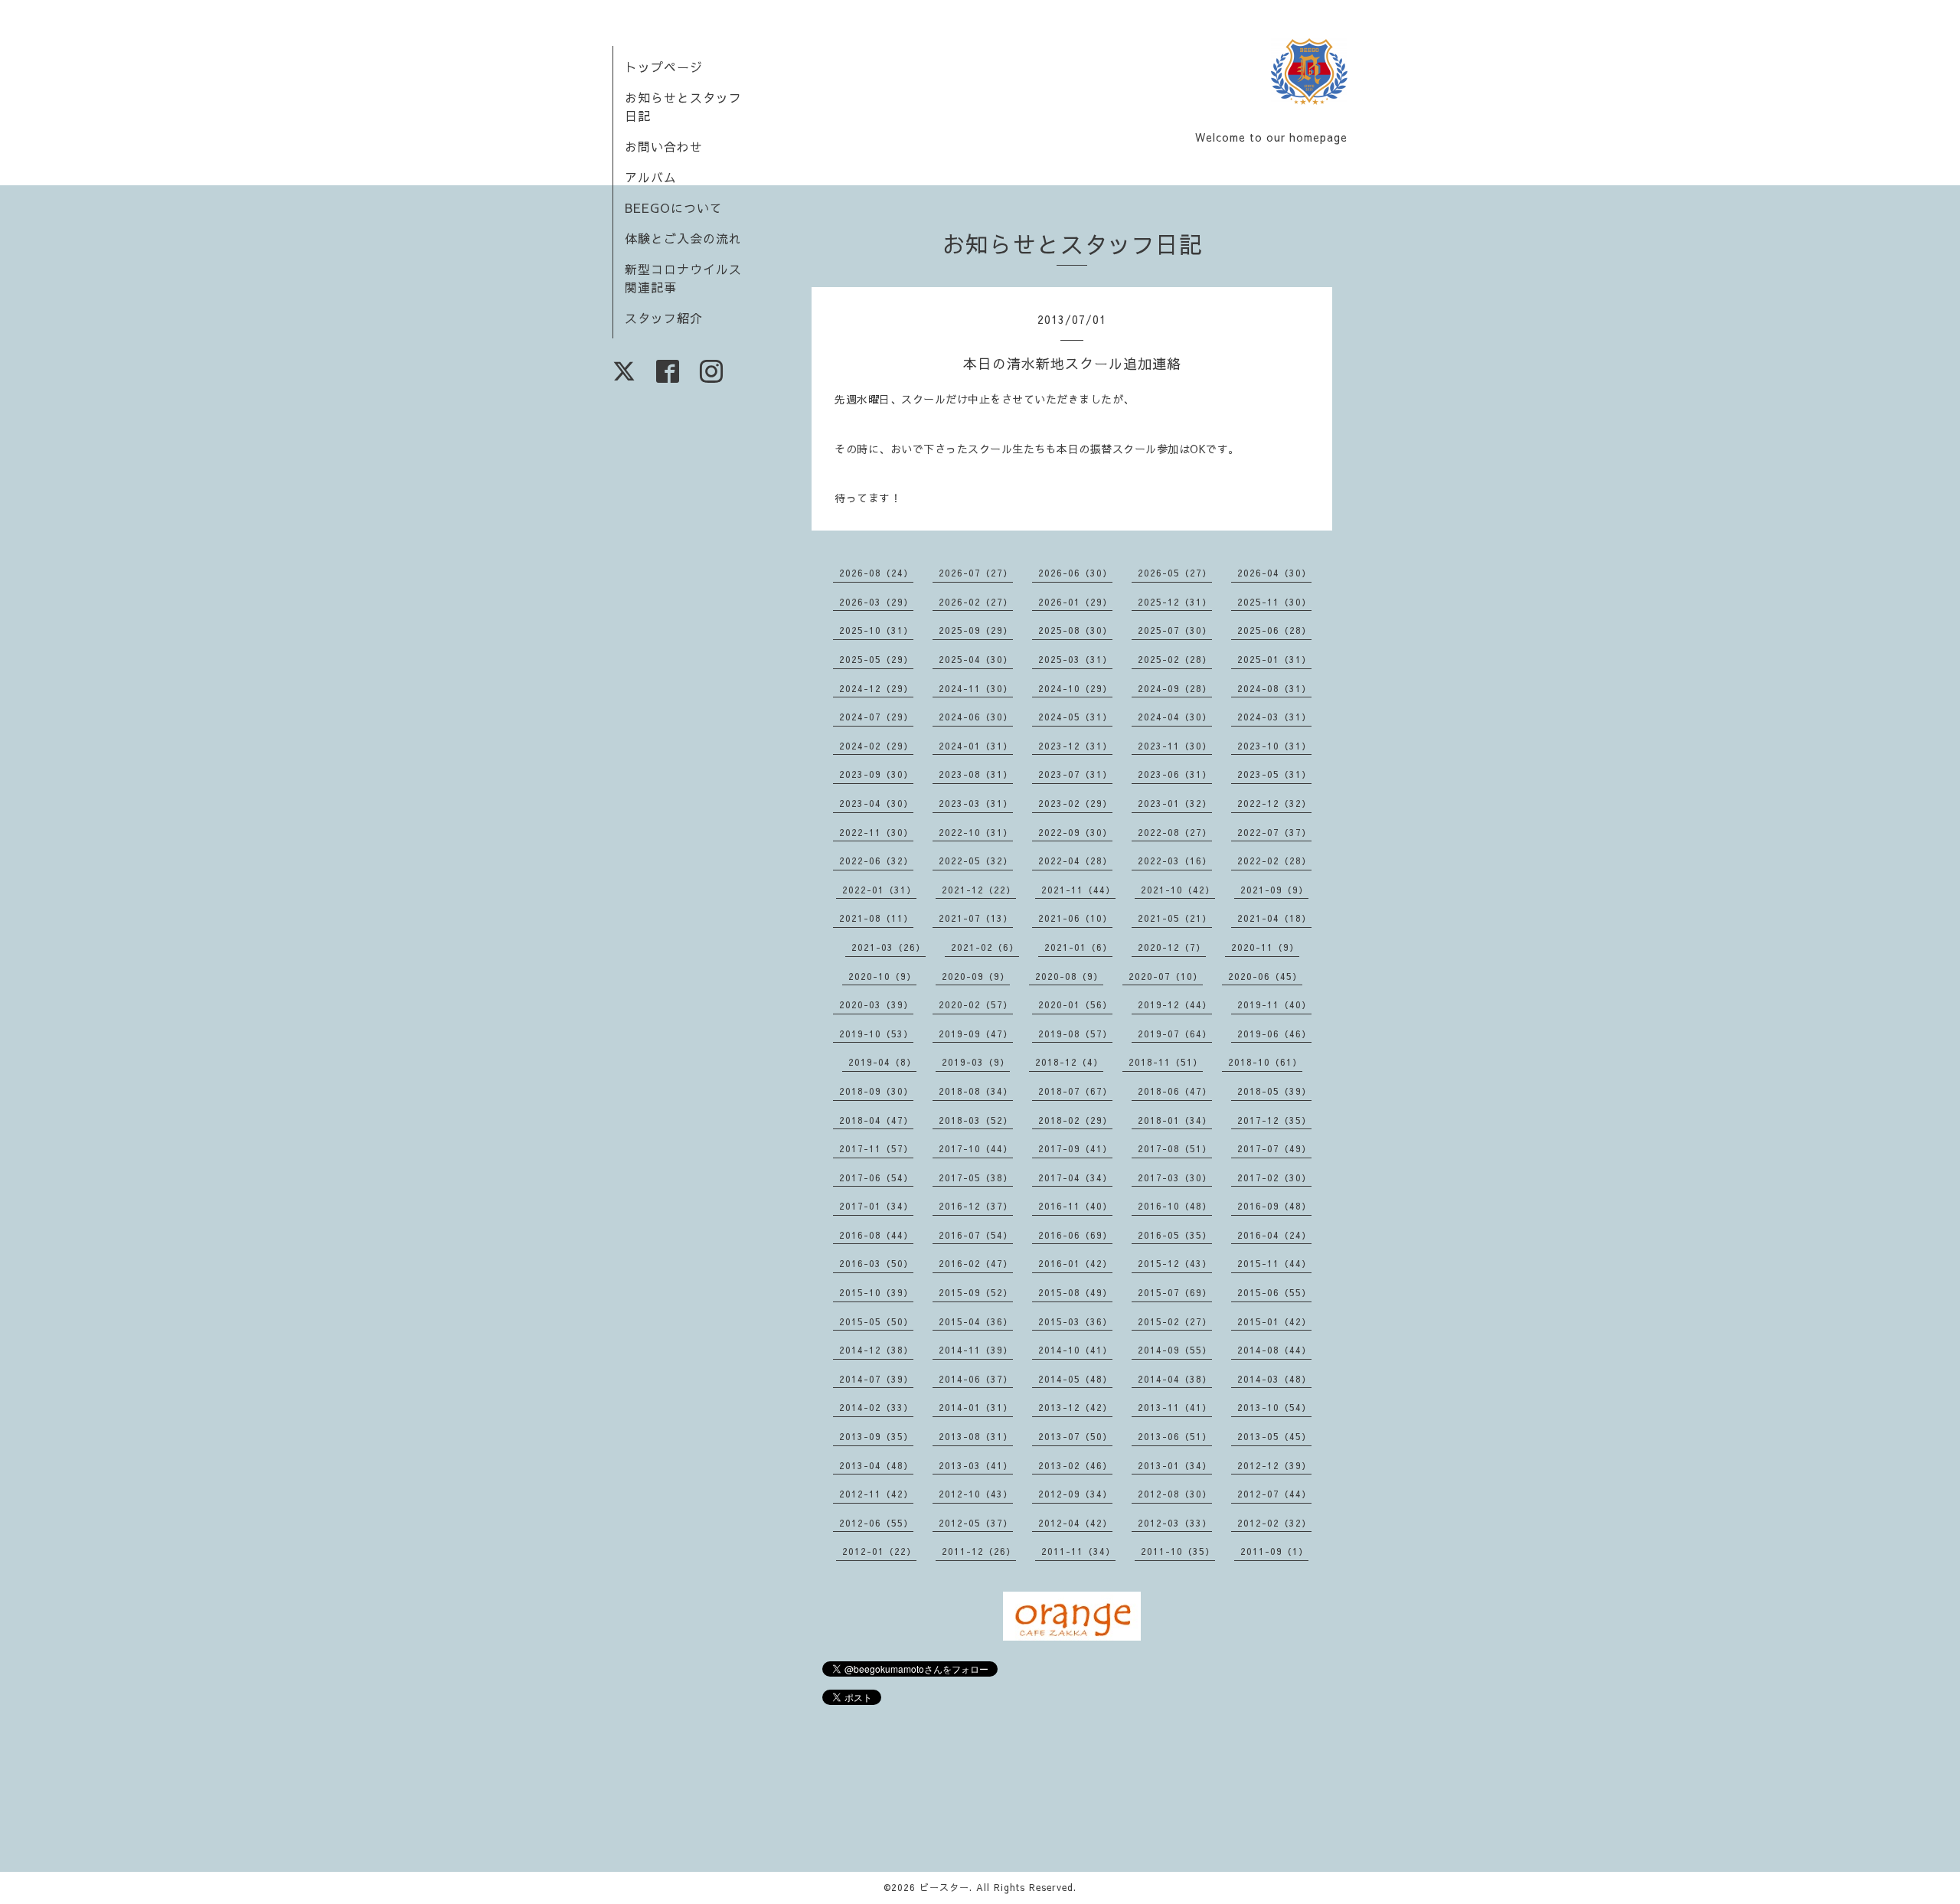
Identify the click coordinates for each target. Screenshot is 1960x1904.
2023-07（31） (1075, 774)
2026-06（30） (1075, 573)
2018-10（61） (1265, 1062)
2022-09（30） (1075, 832)
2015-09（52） (976, 1292)
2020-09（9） (976, 976)
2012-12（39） (1274, 1465)
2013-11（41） (1175, 1407)
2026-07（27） (976, 573)
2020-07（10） (1166, 976)
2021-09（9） (1274, 890)
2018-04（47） (876, 1120)
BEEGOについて (674, 207)
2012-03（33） (1175, 1523)
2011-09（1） (1274, 1551)
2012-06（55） (876, 1523)
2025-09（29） (976, 630)
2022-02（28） (1274, 861)
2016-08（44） (876, 1235)
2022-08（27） (1175, 832)
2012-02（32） (1274, 1523)
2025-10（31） (876, 630)
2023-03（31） (976, 803)
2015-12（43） (1175, 1263)
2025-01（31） (1274, 659)
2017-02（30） (1274, 1177)
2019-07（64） (1175, 1034)
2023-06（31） (1175, 774)
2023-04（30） (876, 803)
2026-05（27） (1175, 573)
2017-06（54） (876, 1177)
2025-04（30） (976, 659)
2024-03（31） (1274, 717)
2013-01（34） (1175, 1465)
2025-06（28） (1274, 630)
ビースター (944, 1887)
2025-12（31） (1175, 602)
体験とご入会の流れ (683, 238)
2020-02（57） (976, 1004)
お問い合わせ (664, 146)
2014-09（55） (1175, 1350)
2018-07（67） (1075, 1091)
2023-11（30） (1175, 746)
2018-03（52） (976, 1120)
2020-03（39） (876, 1004)
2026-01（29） (1075, 602)
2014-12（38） (876, 1350)
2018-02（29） (1075, 1120)
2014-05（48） (1075, 1379)
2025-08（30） (1075, 630)
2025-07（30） (1175, 630)
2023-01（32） (1175, 803)
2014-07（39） (876, 1379)
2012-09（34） (1075, 1494)
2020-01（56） (1075, 1004)
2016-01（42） (1075, 1263)
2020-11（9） (1265, 947)
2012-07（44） (1274, 1494)
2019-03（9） (976, 1062)
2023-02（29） (1075, 803)
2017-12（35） (1274, 1120)
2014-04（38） (1175, 1379)
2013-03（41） (976, 1465)
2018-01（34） (1175, 1120)
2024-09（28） (1175, 688)
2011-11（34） (1078, 1551)
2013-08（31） (976, 1436)
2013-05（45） (1274, 1436)
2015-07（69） (1175, 1292)
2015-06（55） (1274, 1292)
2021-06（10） (1075, 918)
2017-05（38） (976, 1177)
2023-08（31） (976, 774)
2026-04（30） (1274, 573)
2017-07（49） (1274, 1148)
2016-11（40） (1075, 1206)
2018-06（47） (1175, 1091)
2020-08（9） (1069, 976)
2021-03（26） (889, 947)
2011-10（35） (1178, 1551)
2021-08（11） (876, 918)
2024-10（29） (1075, 688)
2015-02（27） (1175, 1321)
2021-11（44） (1078, 890)
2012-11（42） (876, 1494)
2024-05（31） (1075, 717)
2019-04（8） (882, 1062)
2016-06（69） (1075, 1235)
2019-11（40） (1274, 1004)
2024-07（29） (876, 717)
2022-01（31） (879, 890)
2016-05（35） (1175, 1235)
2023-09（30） (876, 774)
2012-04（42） (1075, 1523)
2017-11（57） (876, 1148)
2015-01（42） (1274, 1321)
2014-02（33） (876, 1407)
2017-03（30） (1175, 1177)
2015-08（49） (1075, 1292)
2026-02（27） (976, 602)
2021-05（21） (1175, 918)
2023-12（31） (1075, 746)
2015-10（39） (876, 1292)
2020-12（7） (1172, 947)
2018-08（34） (976, 1091)
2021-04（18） (1274, 918)
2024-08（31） (1274, 688)
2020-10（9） (882, 976)
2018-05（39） (1274, 1091)
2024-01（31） (976, 746)
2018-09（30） (876, 1091)
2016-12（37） (976, 1206)
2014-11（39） (976, 1350)
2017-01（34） (876, 1206)
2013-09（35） (876, 1436)
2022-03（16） (1175, 861)
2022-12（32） (1274, 803)
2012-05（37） (976, 1523)
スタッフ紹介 (664, 318)
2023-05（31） (1274, 774)
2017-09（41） (1075, 1148)
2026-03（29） (876, 602)
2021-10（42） (1178, 890)
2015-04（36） (976, 1321)
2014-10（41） (1075, 1350)
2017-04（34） (1075, 1177)
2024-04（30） (1175, 717)
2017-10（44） (976, 1148)
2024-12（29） (876, 688)
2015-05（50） (876, 1321)
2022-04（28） (1075, 861)
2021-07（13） (976, 918)
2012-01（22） (879, 1551)
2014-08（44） (1274, 1350)
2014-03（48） (1274, 1379)
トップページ (664, 67)
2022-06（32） (876, 861)
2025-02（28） (1175, 659)
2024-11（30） (976, 688)
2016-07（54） (976, 1235)
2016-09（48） (1274, 1206)
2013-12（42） (1075, 1407)
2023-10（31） (1274, 746)
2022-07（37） (1274, 832)
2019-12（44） (1175, 1004)
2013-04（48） (876, 1465)
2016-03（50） (876, 1263)
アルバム (651, 177)
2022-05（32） (976, 861)
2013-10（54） (1274, 1407)
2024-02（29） (876, 746)
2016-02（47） (976, 1263)
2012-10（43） (976, 1494)
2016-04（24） (1274, 1235)
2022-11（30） (876, 832)
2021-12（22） (979, 890)
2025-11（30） (1274, 602)
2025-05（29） (876, 659)
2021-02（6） (985, 947)
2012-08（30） (1175, 1494)
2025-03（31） (1075, 659)
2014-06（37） (976, 1379)
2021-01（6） (1078, 947)
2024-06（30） (976, 717)
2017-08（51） (1175, 1148)
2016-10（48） (1175, 1206)
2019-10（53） (876, 1034)
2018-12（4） (1069, 1062)
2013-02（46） (1075, 1465)
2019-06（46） (1274, 1034)
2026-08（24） (876, 573)
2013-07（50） (1075, 1436)
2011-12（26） (979, 1551)
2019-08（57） (1075, 1034)
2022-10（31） (976, 832)
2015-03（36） (1075, 1321)
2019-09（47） (976, 1034)
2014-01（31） (976, 1407)
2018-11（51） (1166, 1062)
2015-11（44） (1274, 1263)
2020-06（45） (1265, 976)
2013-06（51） (1175, 1436)
